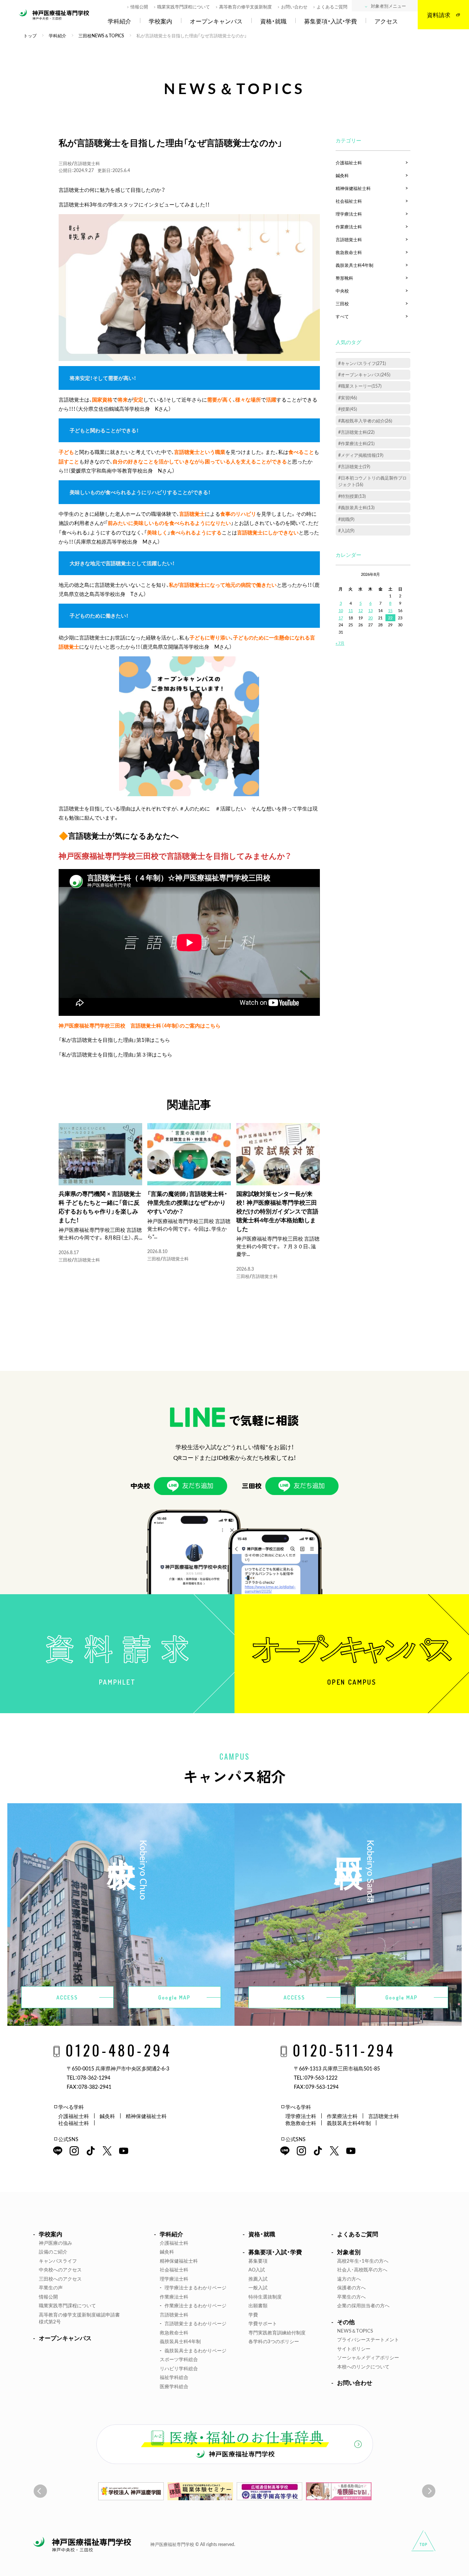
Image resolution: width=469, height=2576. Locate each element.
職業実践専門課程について (184, 7)
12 (361, 610)
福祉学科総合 (174, 2377)
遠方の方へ (349, 2279)
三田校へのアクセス (60, 2279)
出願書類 (258, 2305)
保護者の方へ (351, 2287)
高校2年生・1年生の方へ (363, 2261)
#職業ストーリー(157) (360, 386)
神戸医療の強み (56, 2243)
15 (390, 610)
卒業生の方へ (351, 2297)
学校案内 (160, 21)
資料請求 (439, 15)
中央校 (342, 291)
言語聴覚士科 (87, 163)
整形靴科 (344, 278)
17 (341, 618)
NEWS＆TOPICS (355, 2331)
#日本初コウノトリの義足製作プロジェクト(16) (372, 481)
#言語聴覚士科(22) (356, 432)
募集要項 (258, 2261)
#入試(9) (346, 530)
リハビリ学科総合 (179, 2368)
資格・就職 (273, 21)
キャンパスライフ (58, 2261)
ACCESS (67, 1997)
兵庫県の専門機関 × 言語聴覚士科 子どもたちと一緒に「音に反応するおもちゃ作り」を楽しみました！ (100, 1207)
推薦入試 (258, 2279)
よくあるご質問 (332, 7)
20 (370, 618)
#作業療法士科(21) (356, 443)
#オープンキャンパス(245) (364, 374)
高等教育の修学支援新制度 (245, 7)
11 (351, 610)
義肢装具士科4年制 (354, 265)
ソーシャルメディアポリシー (368, 2357)
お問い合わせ (294, 7)
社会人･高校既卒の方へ (362, 2269)
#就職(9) (346, 519)
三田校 (65, 163)
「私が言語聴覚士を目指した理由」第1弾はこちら (114, 1040)
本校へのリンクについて (363, 2366)
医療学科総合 (174, 2386)
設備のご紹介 (53, 2251)
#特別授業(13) (352, 496)
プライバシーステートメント (368, 2339)
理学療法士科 (349, 214)
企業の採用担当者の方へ (363, 2305)
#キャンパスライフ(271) (362, 363)
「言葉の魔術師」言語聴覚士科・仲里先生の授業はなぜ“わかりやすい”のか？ (187, 1202)
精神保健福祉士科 (353, 188)
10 (341, 610)
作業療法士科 (349, 227)
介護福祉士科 (349, 163)
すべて (342, 316)
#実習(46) (348, 398)
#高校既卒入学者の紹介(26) (365, 421)
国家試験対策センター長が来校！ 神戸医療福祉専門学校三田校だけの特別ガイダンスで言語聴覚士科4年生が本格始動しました (277, 1211)
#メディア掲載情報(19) (361, 455)
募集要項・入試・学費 (330, 21)
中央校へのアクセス (60, 2269)
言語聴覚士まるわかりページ (195, 2323)
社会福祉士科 (349, 201)
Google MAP (174, 1997)
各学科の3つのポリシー (274, 2341)
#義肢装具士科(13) (356, 507)
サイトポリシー (354, 2348)
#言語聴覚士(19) (354, 466)
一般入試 (258, 2287)
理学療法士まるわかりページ (195, 2287)
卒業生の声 (51, 2287)
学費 (253, 2314)
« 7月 (340, 643)
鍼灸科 (342, 175)
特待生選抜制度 (265, 2297)
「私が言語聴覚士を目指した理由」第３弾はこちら (115, 1054)
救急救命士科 (349, 252)
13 (370, 610)
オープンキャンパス (216, 21)
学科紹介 (119, 21)
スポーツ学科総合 (179, 2359)
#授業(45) (348, 409)
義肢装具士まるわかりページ (195, 2350)
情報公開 (139, 7)
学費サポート (263, 2323)
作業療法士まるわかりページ (195, 2305)
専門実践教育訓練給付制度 (277, 2332)
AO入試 (257, 2269)
